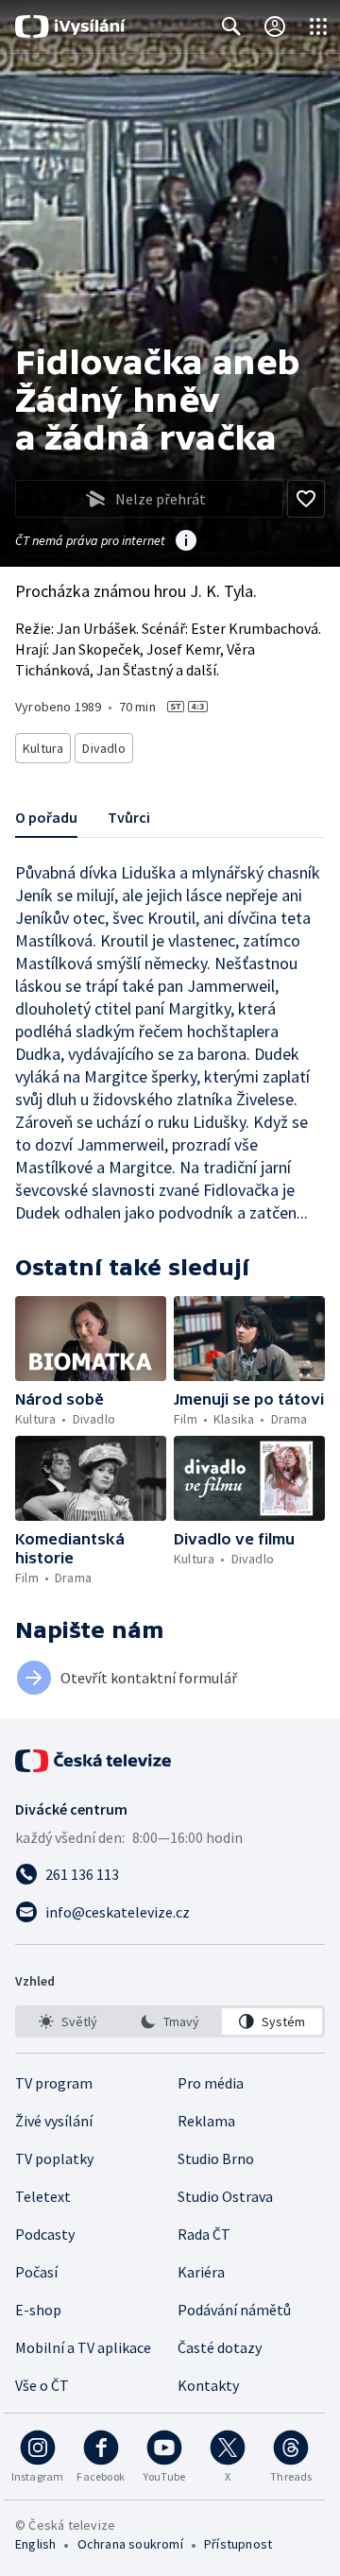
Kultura (43, 748)
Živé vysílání (54, 2121)
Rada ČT (204, 2234)
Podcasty (45, 2234)
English (35, 2544)
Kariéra (201, 2272)
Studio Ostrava (225, 2196)
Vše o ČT (42, 2385)
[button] (91, 1339)
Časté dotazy (220, 2347)
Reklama (206, 2121)
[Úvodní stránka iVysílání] (70, 26)
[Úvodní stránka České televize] (94, 1761)
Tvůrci (129, 817)
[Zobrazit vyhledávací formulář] (231, 26)
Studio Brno (216, 2158)
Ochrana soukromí (130, 2544)
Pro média (211, 2083)
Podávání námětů (234, 2310)
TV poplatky (54, 2158)
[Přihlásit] (275, 26)
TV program (54, 2083)
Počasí (36, 2272)
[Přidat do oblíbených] (306, 499)
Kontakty (208, 2385)
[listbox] (170, 2022)
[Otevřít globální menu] (318, 26)
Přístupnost (238, 2544)
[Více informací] (186, 542)
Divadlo (103, 748)
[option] (68, 2022)
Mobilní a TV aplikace (83, 2347)
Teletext (43, 2196)
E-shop (38, 2310)
